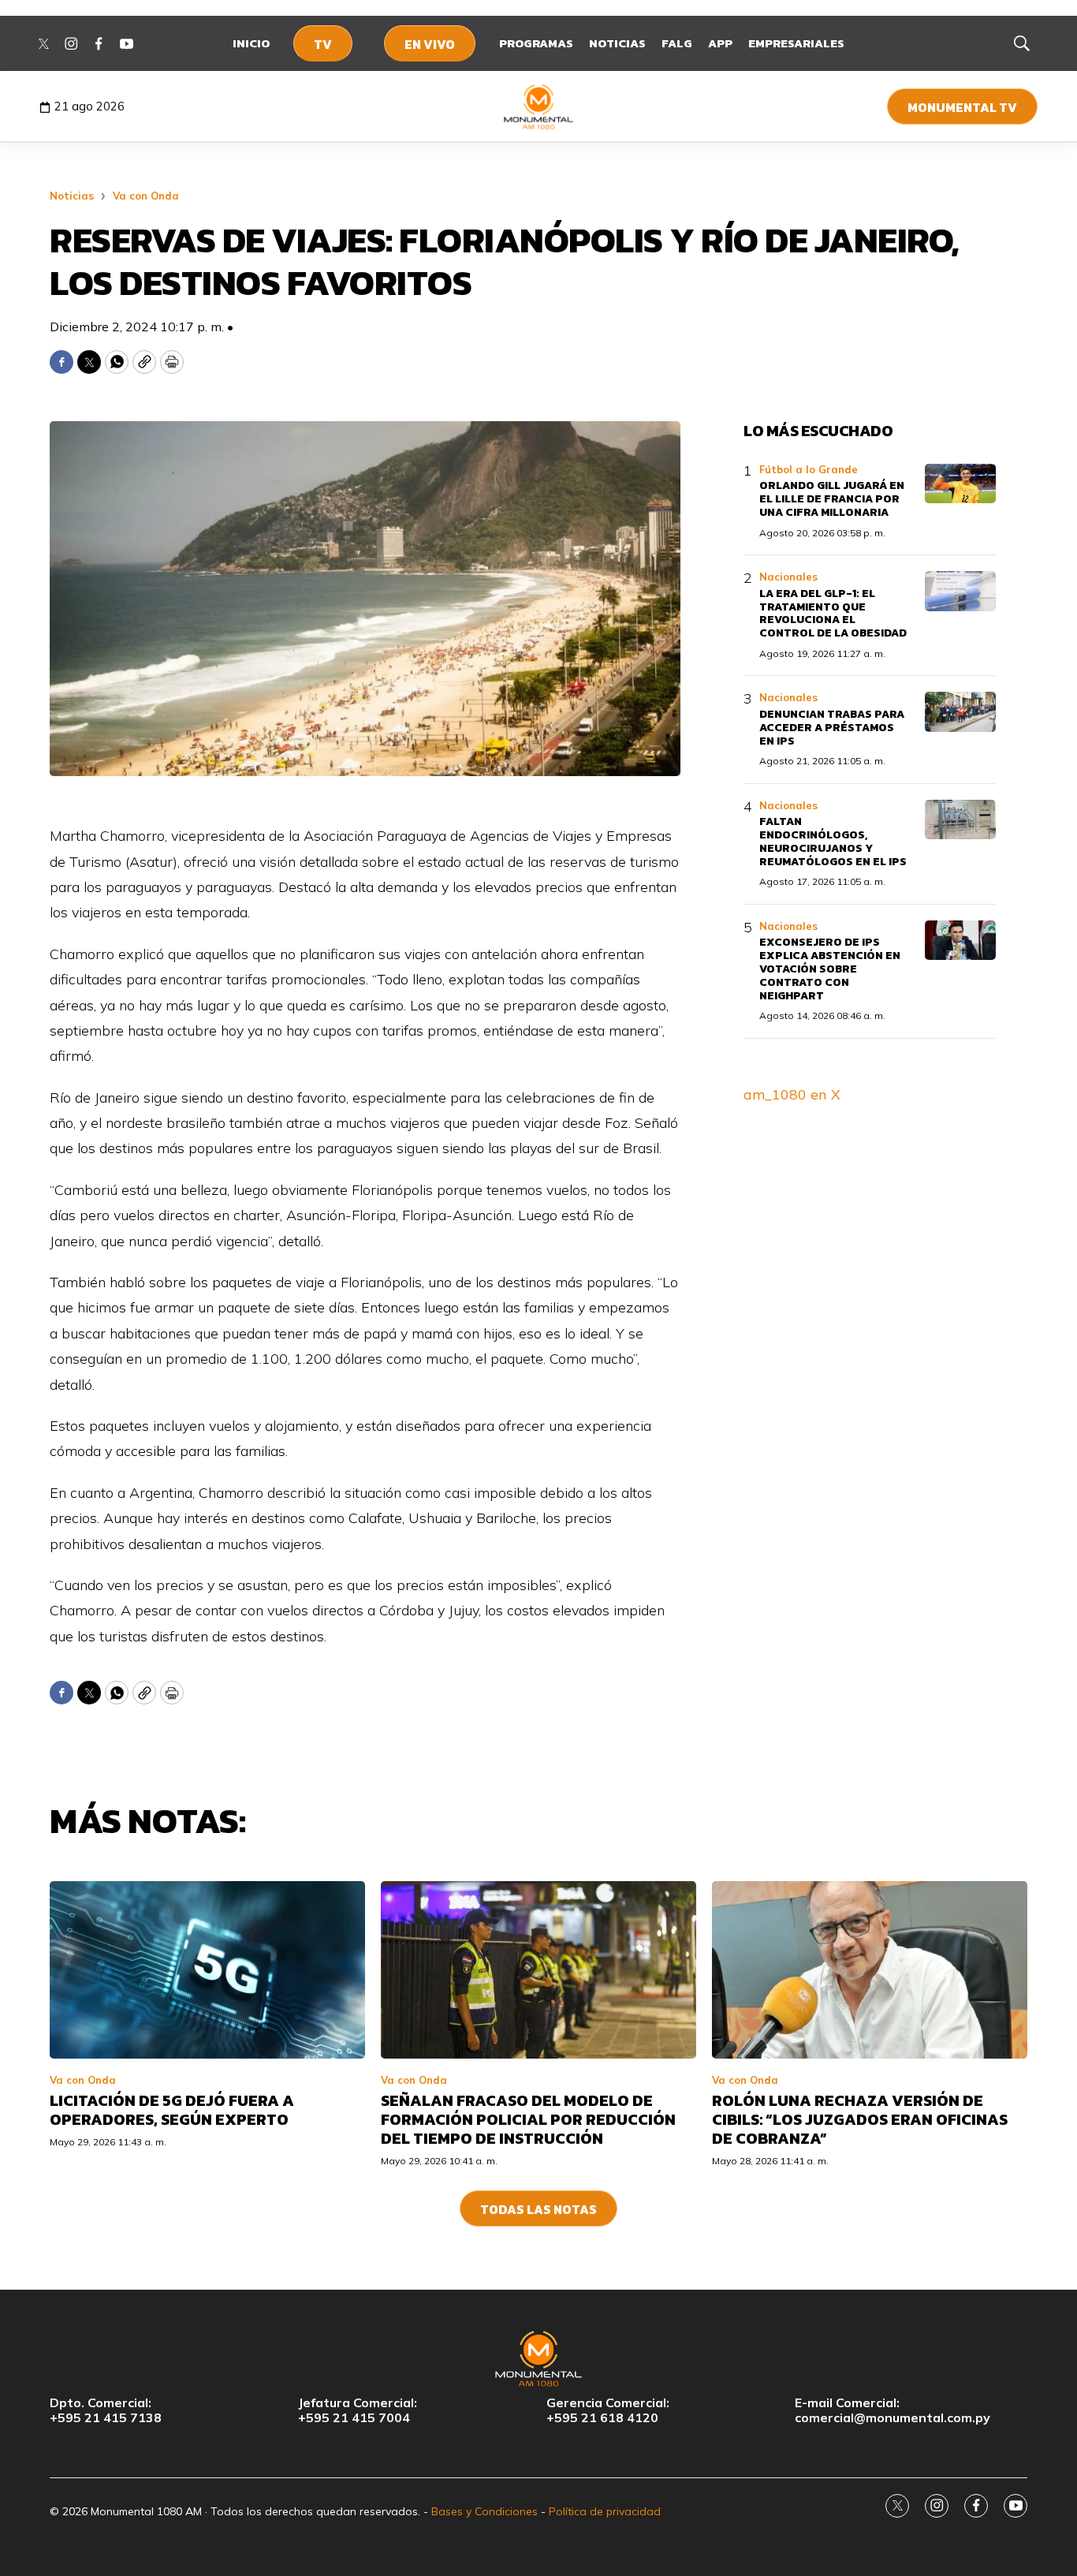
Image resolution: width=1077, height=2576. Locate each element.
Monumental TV (962, 107)
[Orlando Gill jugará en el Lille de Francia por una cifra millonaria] (960, 484)
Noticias (617, 43)
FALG (677, 43)
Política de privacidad (605, 2511)
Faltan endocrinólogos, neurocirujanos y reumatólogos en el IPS (833, 841)
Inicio (251, 43)
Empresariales (796, 43)
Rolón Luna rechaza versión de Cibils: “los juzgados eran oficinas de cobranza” (860, 2119)
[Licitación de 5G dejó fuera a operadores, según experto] (207, 1970)
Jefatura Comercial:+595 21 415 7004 (358, 2410)
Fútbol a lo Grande (809, 469)
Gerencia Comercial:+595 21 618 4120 (608, 2410)
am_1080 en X (792, 1094)
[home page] (539, 106)
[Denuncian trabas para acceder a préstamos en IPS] (960, 712)
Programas (536, 43)
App (720, 43)
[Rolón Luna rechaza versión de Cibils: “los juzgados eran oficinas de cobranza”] (870, 1970)
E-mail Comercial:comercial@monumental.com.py (893, 2410)
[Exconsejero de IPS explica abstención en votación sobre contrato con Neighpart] (960, 941)
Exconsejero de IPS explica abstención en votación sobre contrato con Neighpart (830, 969)
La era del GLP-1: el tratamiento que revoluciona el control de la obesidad (833, 613)
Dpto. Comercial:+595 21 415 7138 (106, 2410)
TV (323, 44)
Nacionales (788, 577)
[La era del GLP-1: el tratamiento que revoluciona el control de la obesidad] (960, 591)
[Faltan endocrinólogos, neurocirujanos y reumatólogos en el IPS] (960, 820)
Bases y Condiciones (484, 2511)
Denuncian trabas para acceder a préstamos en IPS (832, 728)
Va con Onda (146, 196)
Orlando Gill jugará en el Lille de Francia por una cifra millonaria (832, 499)
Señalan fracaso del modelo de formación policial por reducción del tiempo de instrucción (528, 2119)
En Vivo (430, 44)
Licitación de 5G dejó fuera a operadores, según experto (172, 2110)
